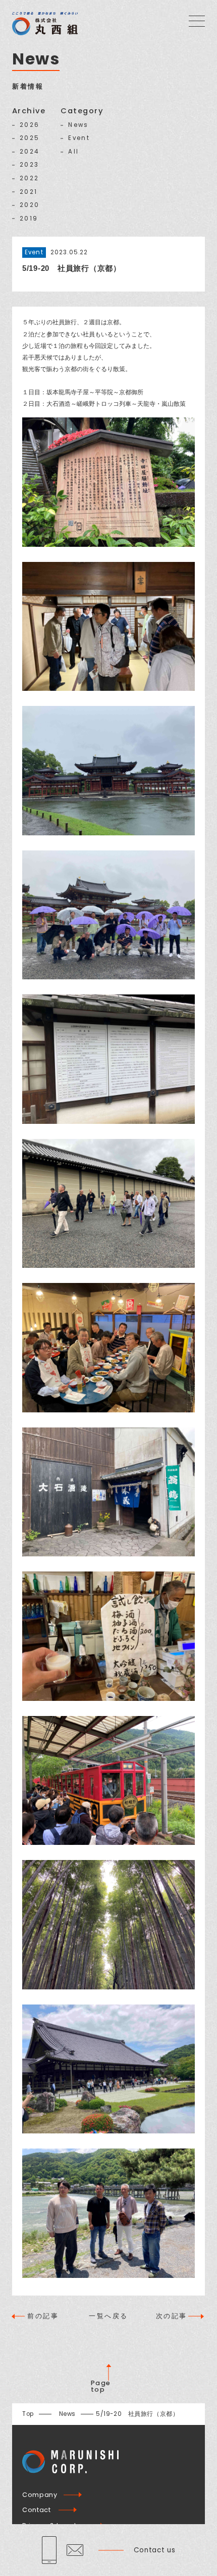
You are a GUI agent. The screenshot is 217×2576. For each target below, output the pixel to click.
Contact (36, 2510)
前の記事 (43, 2316)
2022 (29, 179)
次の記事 (172, 2316)
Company (40, 2495)
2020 (30, 205)
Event (79, 138)
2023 (29, 165)
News (78, 125)
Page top (101, 2386)
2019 (29, 219)
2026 (30, 125)
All (73, 152)
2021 (29, 192)
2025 (30, 138)
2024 (29, 152)
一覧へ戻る (108, 2316)
